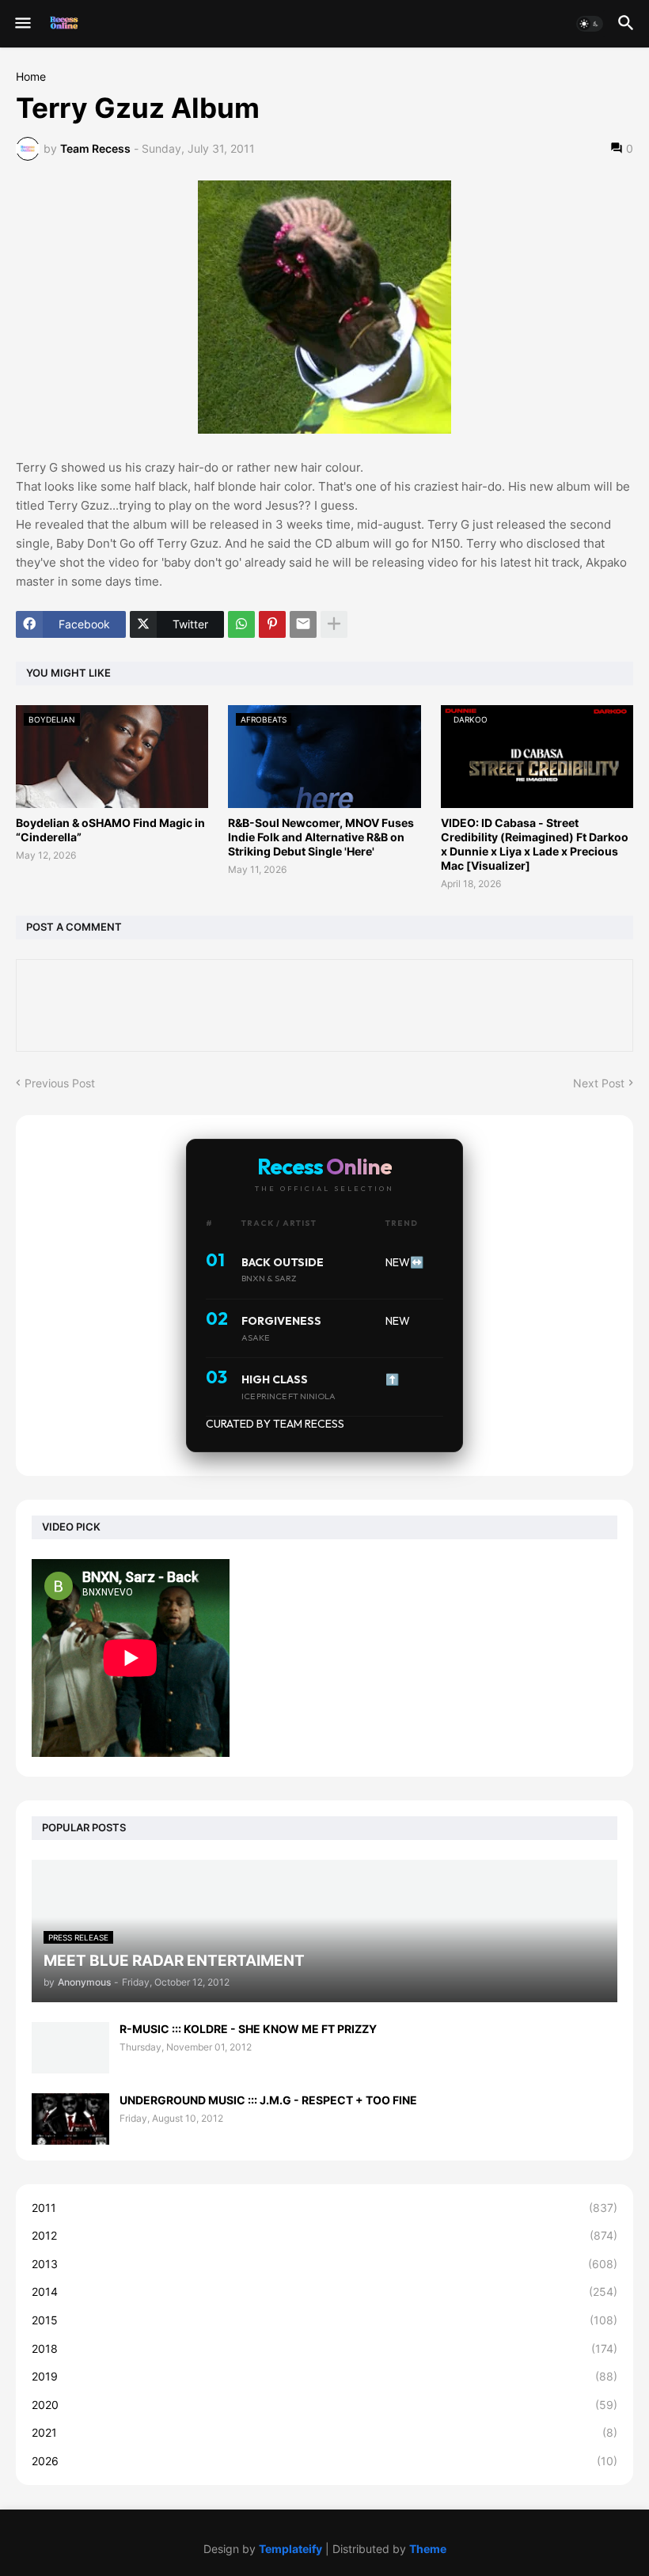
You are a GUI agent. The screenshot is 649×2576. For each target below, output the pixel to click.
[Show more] (334, 624)
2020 (324, 2405)
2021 (324, 2432)
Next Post (599, 1083)
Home (31, 77)
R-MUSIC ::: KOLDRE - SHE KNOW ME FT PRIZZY (248, 2029)
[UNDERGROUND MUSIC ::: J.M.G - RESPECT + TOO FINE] (70, 2119)
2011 (324, 2208)
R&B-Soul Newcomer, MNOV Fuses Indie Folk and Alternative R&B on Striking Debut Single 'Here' (321, 837)
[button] (22, 24)
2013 (324, 2264)
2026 (324, 2461)
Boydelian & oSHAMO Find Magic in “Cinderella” (110, 830)
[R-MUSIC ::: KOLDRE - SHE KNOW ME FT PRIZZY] (70, 2048)
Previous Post (60, 1083)
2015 (324, 2320)
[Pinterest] (272, 624)
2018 (324, 2348)
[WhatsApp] (241, 624)
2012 (324, 2235)
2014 (324, 2291)
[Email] (303, 624)
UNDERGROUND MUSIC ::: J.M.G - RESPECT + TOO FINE (268, 2100)
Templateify (290, 2549)
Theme (428, 2549)
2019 (324, 2376)
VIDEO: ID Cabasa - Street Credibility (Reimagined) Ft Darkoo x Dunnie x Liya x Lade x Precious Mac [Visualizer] (535, 844)
